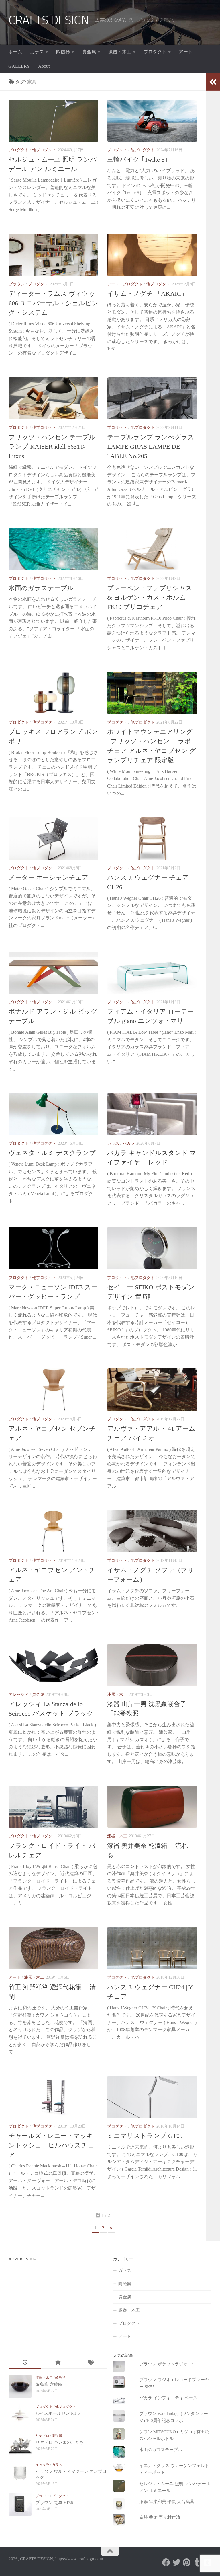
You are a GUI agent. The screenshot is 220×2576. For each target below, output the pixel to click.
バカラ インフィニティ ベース (168, 2398)
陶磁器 (63, 52)
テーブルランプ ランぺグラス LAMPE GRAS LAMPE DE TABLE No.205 (151, 447)
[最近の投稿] (25, 2363)
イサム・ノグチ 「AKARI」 (147, 294)
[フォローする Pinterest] (187, 2563)
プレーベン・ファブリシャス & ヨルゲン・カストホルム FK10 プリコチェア (150, 597)
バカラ (129, 1143)
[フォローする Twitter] (176, 2563)
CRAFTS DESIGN (49, 20)
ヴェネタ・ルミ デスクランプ (52, 1153)
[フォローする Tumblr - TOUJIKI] (207, 2563)
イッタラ (42, 2465)
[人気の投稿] (58, 2363)
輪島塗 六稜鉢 (49, 2384)
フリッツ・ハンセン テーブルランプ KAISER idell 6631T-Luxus (52, 447)
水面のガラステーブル (41, 588)
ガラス (37, 52)
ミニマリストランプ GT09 (145, 2136)
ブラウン (17, 284)
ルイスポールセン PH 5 (58, 2413)
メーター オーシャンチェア (49, 877)
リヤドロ (42, 2436)
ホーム (15, 52)
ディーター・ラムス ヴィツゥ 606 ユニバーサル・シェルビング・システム (53, 303)
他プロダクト (44, 150)
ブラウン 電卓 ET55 (54, 2503)
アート (186, 52)
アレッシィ (19, 1695)
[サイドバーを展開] (213, 82)
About (44, 66)
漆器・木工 (120, 52)
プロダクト (155, 52)
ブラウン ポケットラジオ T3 (166, 2364)
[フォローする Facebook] (166, 2563)
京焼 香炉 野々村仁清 (160, 2517)
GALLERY (19, 66)
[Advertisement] (57, 2304)
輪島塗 (60, 2378)
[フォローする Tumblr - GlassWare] (197, 2563)
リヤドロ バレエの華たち (60, 2442)
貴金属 (89, 52)
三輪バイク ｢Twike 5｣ (137, 159)
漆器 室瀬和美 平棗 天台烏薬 (167, 2502)
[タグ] (90, 2363)
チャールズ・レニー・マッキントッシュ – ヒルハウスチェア (51, 2145)
